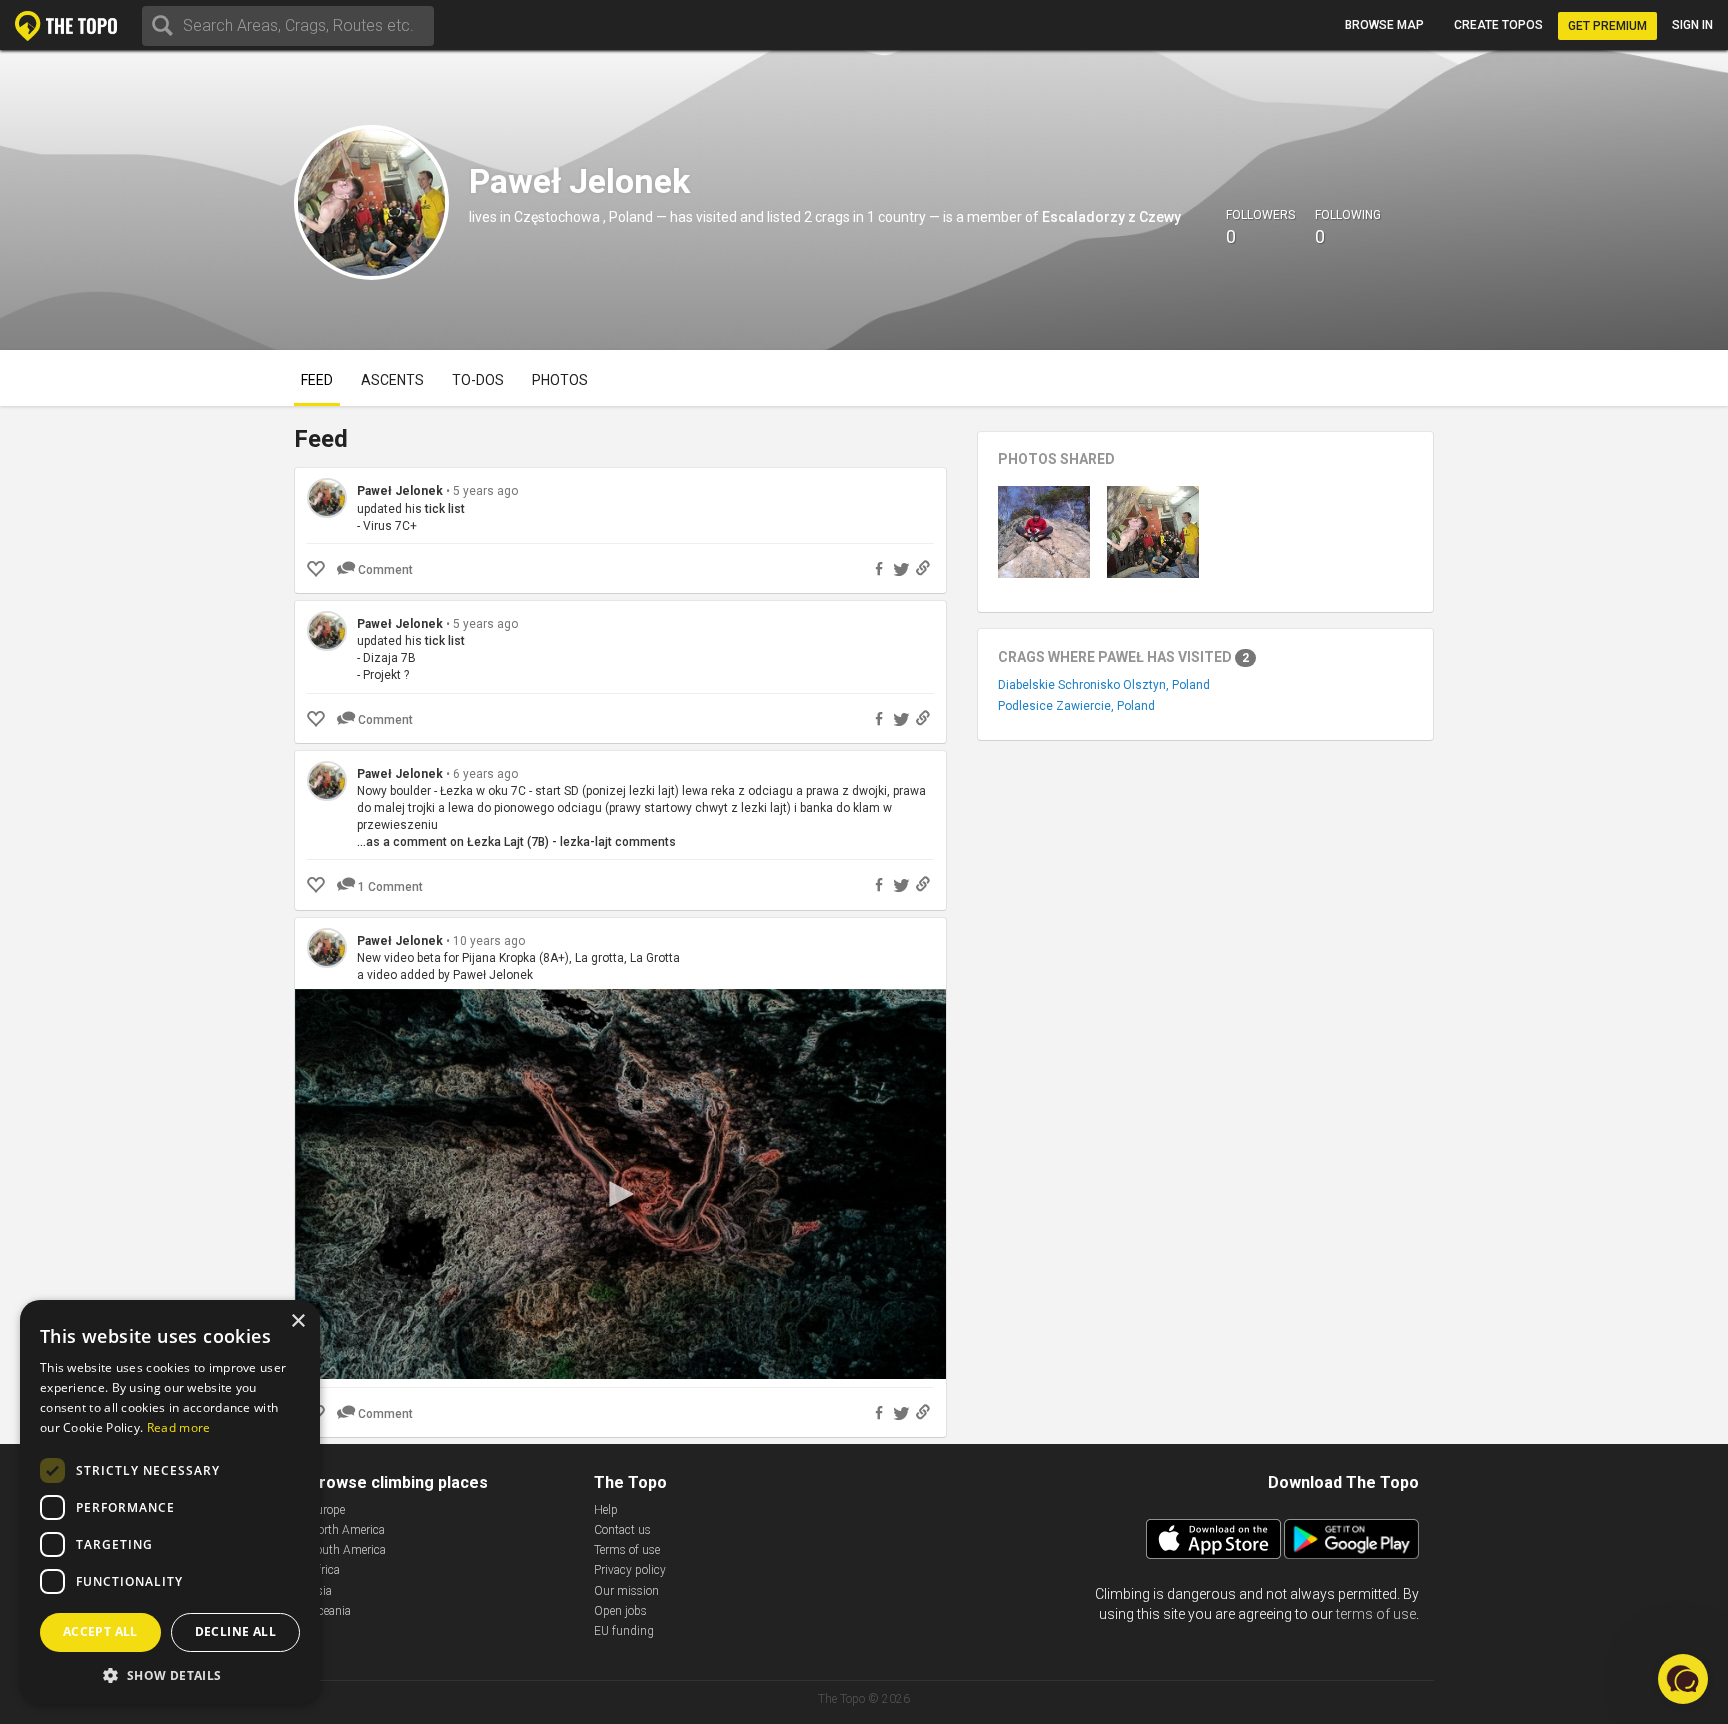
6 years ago (485, 774)
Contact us (622, 1530)
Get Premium (1607, 26)
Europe (327, 1510)
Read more (179, 1427)
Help (606, 1510)
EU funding (624, 1631)
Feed (317, 380)
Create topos (1498, 25)
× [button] (297, 1321)
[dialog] (170, 1502)
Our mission (626, 1591)
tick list (445, 509)
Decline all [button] (235, 1631)
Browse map (1384, 25)
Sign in (1692, 25)
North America (347, 1530)
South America (347, 1550)
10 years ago (489, 941)
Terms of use (627, 1550)
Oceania (330, 1611)
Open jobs (620, 1611)
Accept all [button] (100, 1631)
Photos (560, 380)
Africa (324, 1570)
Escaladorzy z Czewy (1111, 217)
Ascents (392, 380)
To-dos (478, 380)
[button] (170, 1674)
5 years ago (485, 491)
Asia (320, 1591)
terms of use (1376, 1614)
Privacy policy (630, 1570)
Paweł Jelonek (400, 491)
